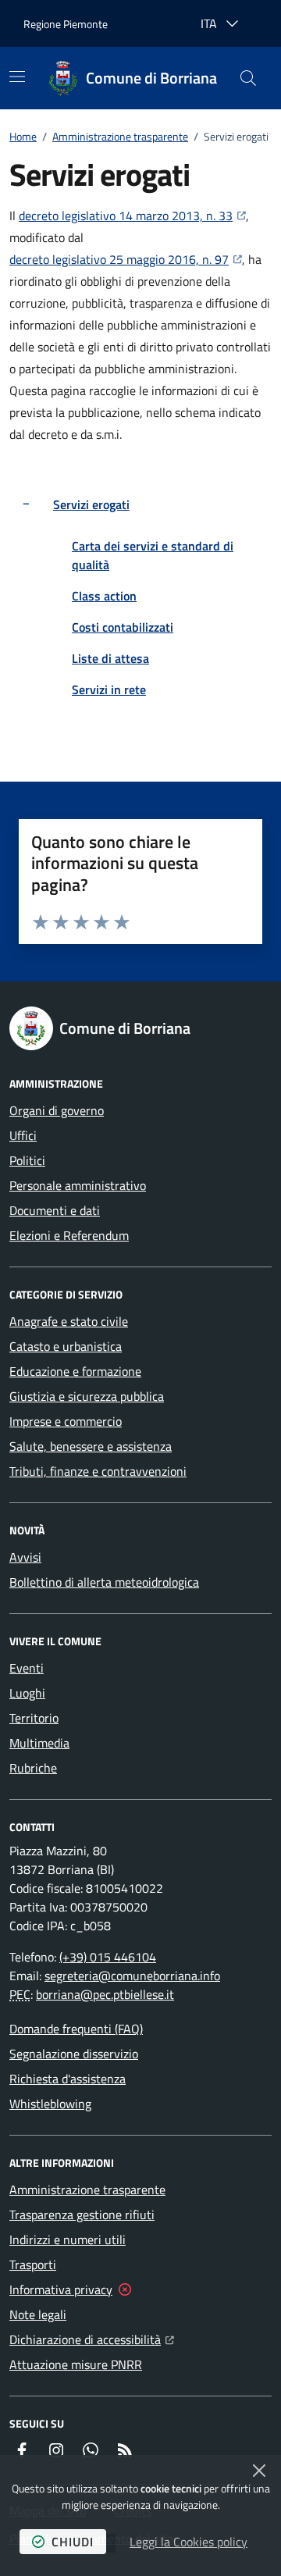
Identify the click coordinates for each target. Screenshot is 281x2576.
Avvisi (25, 1557)
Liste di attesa (110, 658)
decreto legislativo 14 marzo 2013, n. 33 (132, 215)
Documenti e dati (55, 1210)
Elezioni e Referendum (69, 1235)
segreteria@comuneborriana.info (132, 1976)
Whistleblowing (50, 2104)
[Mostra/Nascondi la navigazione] (17, 77)
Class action (104, 596)
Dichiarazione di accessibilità (92, 2339)
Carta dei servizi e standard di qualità (153, 555)
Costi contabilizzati (123, 627)
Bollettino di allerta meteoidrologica (104, 1582)
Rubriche (33, 1768)
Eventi (27, 1668)
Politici (27, 1160)
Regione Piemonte (66, 24)
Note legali (38, 2314)
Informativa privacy (61, 2289)
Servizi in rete (109, 689)
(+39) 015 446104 (108, 1957)
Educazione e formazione (75, 1371)
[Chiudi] (259, 2471)
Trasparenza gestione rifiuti (82, 2214)
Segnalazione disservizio (74, 2054)
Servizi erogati (91, 504)
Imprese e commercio (66, 1421)
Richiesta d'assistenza (68, 2079)
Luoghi (27, 1693)
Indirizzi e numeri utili (68, 2239)
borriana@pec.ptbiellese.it (105, 1994)
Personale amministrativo (78, 1185)
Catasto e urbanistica (66, 1346)
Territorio (34, 1718)
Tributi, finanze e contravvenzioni (98, 1471)
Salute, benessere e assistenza (91, 1446)
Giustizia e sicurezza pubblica (87, 1396)
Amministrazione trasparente (120, 136)
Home (23, 136)
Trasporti (33, 2264)
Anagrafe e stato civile (69, 1321)
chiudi (73, 2542)
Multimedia (39, 1743)
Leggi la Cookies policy (189, 2542)
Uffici (23, 1135)
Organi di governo (57, 1110)
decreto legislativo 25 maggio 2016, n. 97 (126, 259)
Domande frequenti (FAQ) (76, 2029)
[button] (248, 78)
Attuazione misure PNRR (76, 2364)
